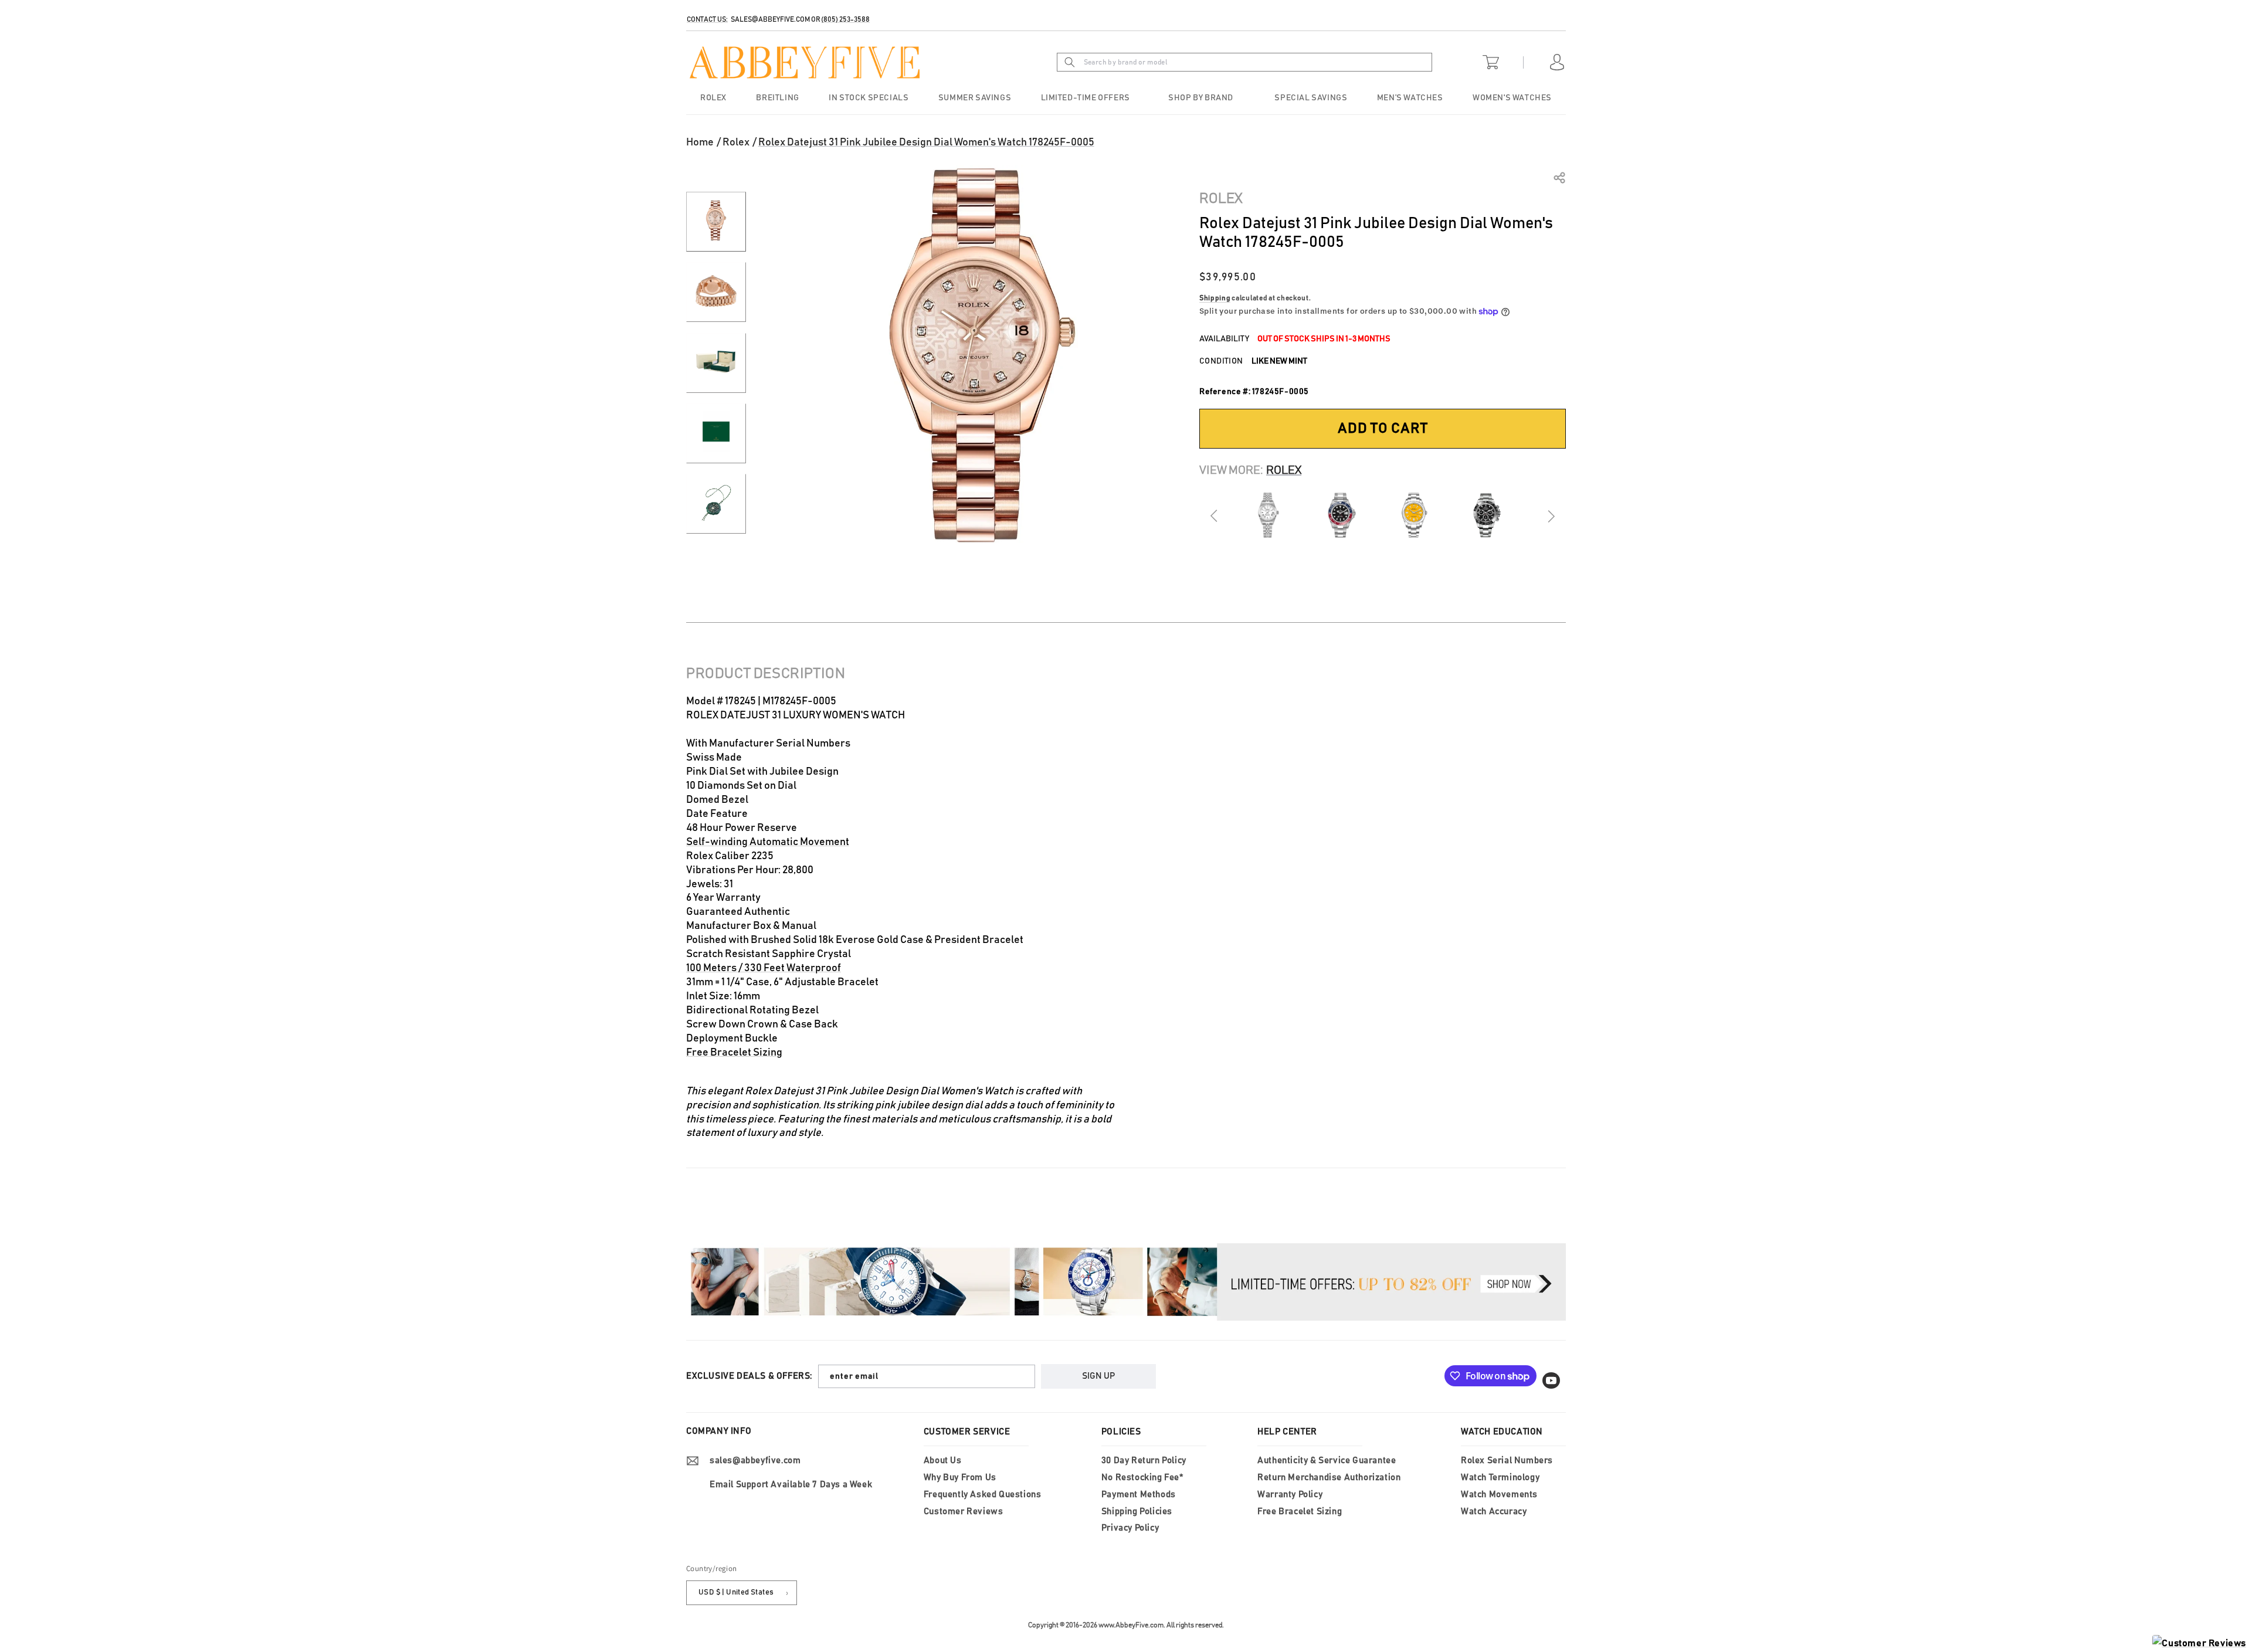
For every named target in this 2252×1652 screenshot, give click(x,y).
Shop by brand (1201, 98)
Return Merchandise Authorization (1329, 1478)
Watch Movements (1499, 1495)
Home (700, 143)
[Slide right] (1551, 516)
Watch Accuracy (1494, 1512)
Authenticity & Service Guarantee (1327, 1461)
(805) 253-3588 (845, 19)
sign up (1098, 1376)
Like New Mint (1279, 361)
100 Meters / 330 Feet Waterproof (764, 968)
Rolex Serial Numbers (1507, 1461)
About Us (943, 1461)
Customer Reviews (964, 1512)
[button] (1202, 98)
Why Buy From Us (960, 1478)
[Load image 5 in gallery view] (716, 504)
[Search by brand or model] (1070, 62)
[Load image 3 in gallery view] (716, 363)
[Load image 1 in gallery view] (716, 222)
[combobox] (1262, 62)
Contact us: (707, 19)
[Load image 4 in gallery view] (716, 433)
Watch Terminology (1500, 1478)
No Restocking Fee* (1142, 1478)
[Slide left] (1215, 516)
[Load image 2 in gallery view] (716, 292)
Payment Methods (1139, 1495)
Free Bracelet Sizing (734, 1053)
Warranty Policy (1290, 1495)
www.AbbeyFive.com (1131, 1625)
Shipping (1215, 298)
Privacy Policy (1130, 1528)
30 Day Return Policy (1144, 1461)
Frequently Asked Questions (983, 1495)
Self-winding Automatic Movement (768, 842)
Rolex (736, 143)
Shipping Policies (1137, 1512)
